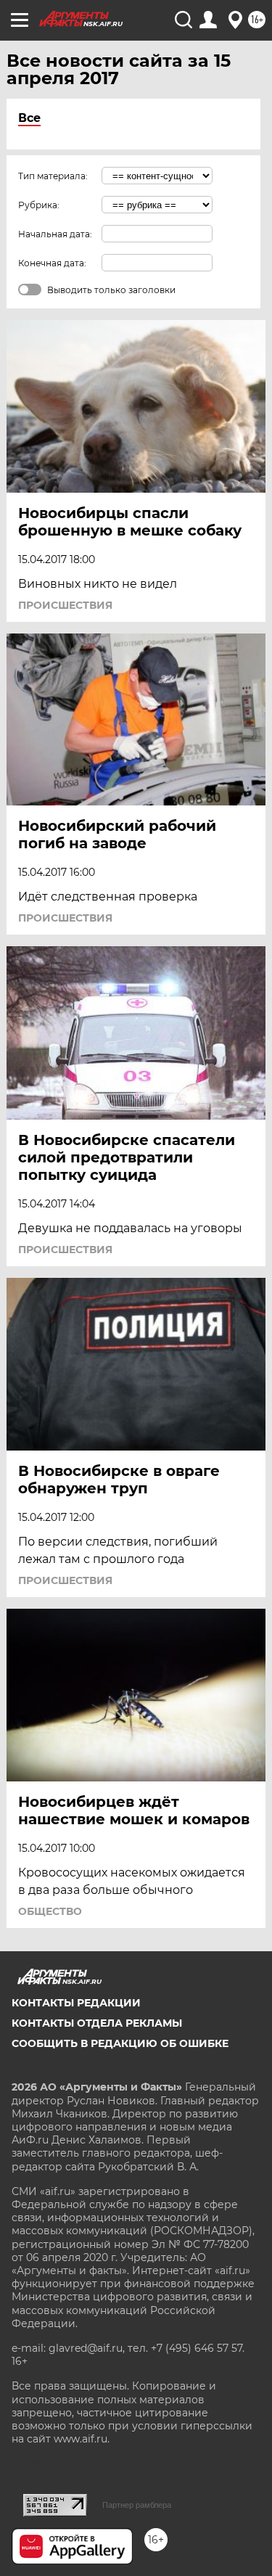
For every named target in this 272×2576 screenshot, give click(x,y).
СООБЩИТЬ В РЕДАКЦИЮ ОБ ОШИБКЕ (120, 2043)
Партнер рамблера (137, 2505)
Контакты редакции (76, 2003)
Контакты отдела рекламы (97, 2023)
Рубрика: (39, 205)
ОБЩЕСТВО (50, 1911)
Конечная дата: (52, 263)
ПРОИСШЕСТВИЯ (65, 605)
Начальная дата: (55, 234)
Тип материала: (53, 176)
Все (29, 118)
